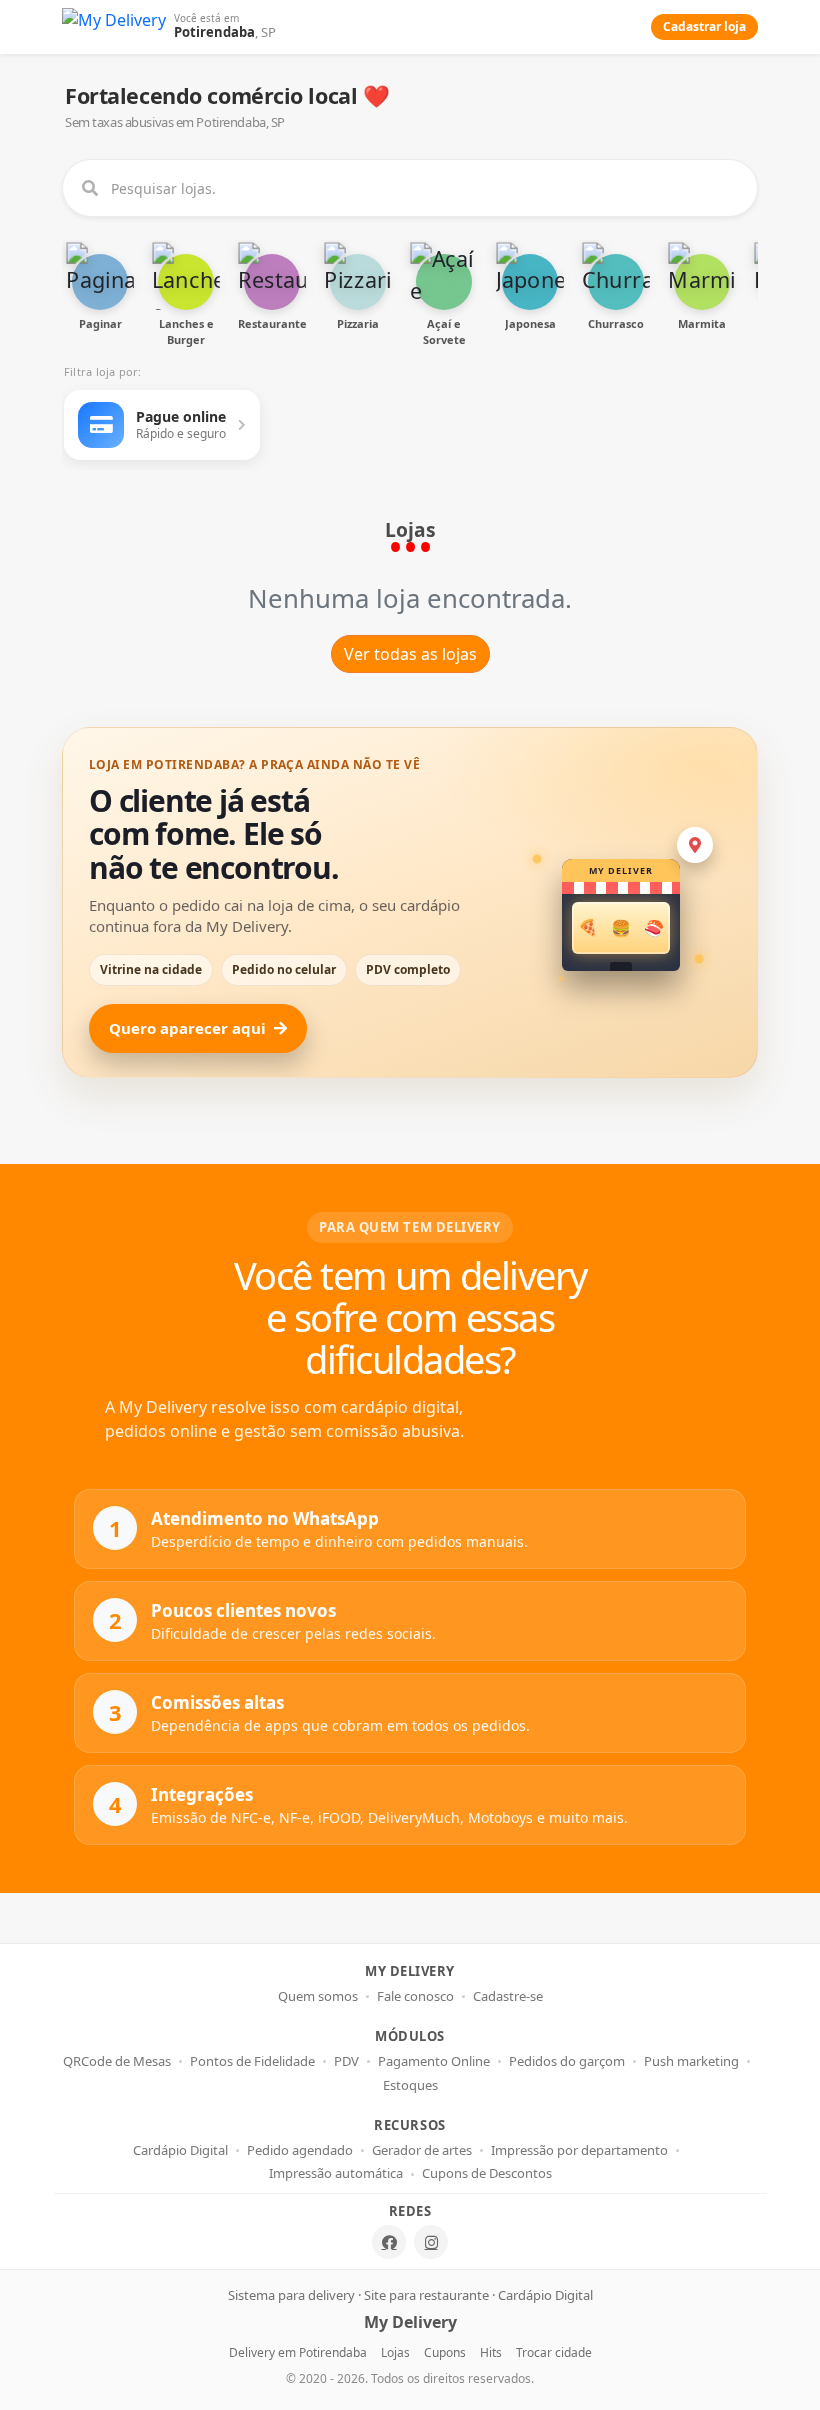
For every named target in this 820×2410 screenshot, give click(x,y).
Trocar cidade (554, 2352)
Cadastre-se (508, 1996)
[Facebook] (389, 2242)
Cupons (445, 2352)
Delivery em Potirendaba (298, 2352)
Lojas (395, 2352)
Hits (491, 2352)
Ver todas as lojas (410, 654)
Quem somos (318, 1996)
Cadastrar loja (704, 26)
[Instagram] (431, 2242)
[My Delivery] (114, 27)
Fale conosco (415, 1996)
